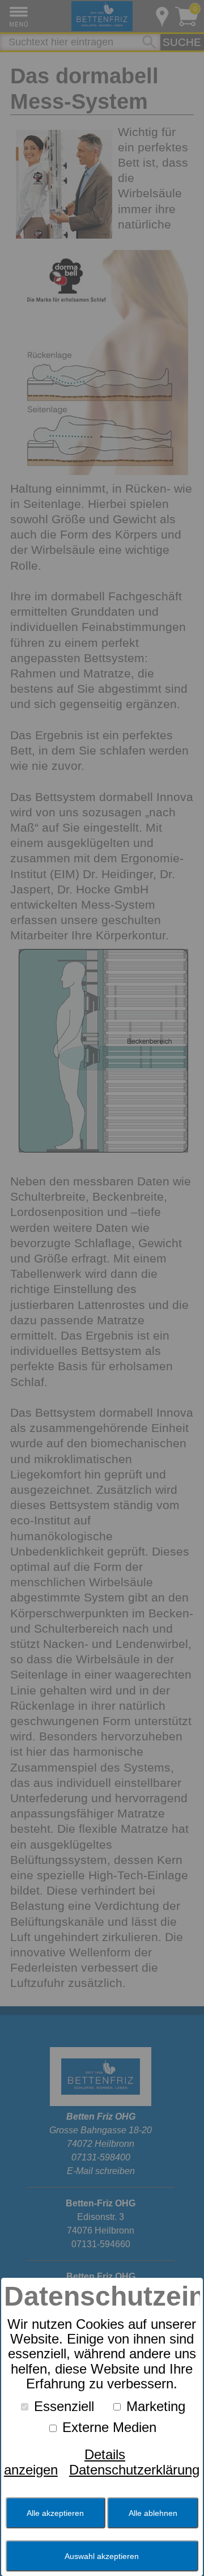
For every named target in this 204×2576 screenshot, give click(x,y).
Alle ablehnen (153, 2513)
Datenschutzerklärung (134, 2470)
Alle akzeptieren (55, 2513)
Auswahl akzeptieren (102, 2556)
